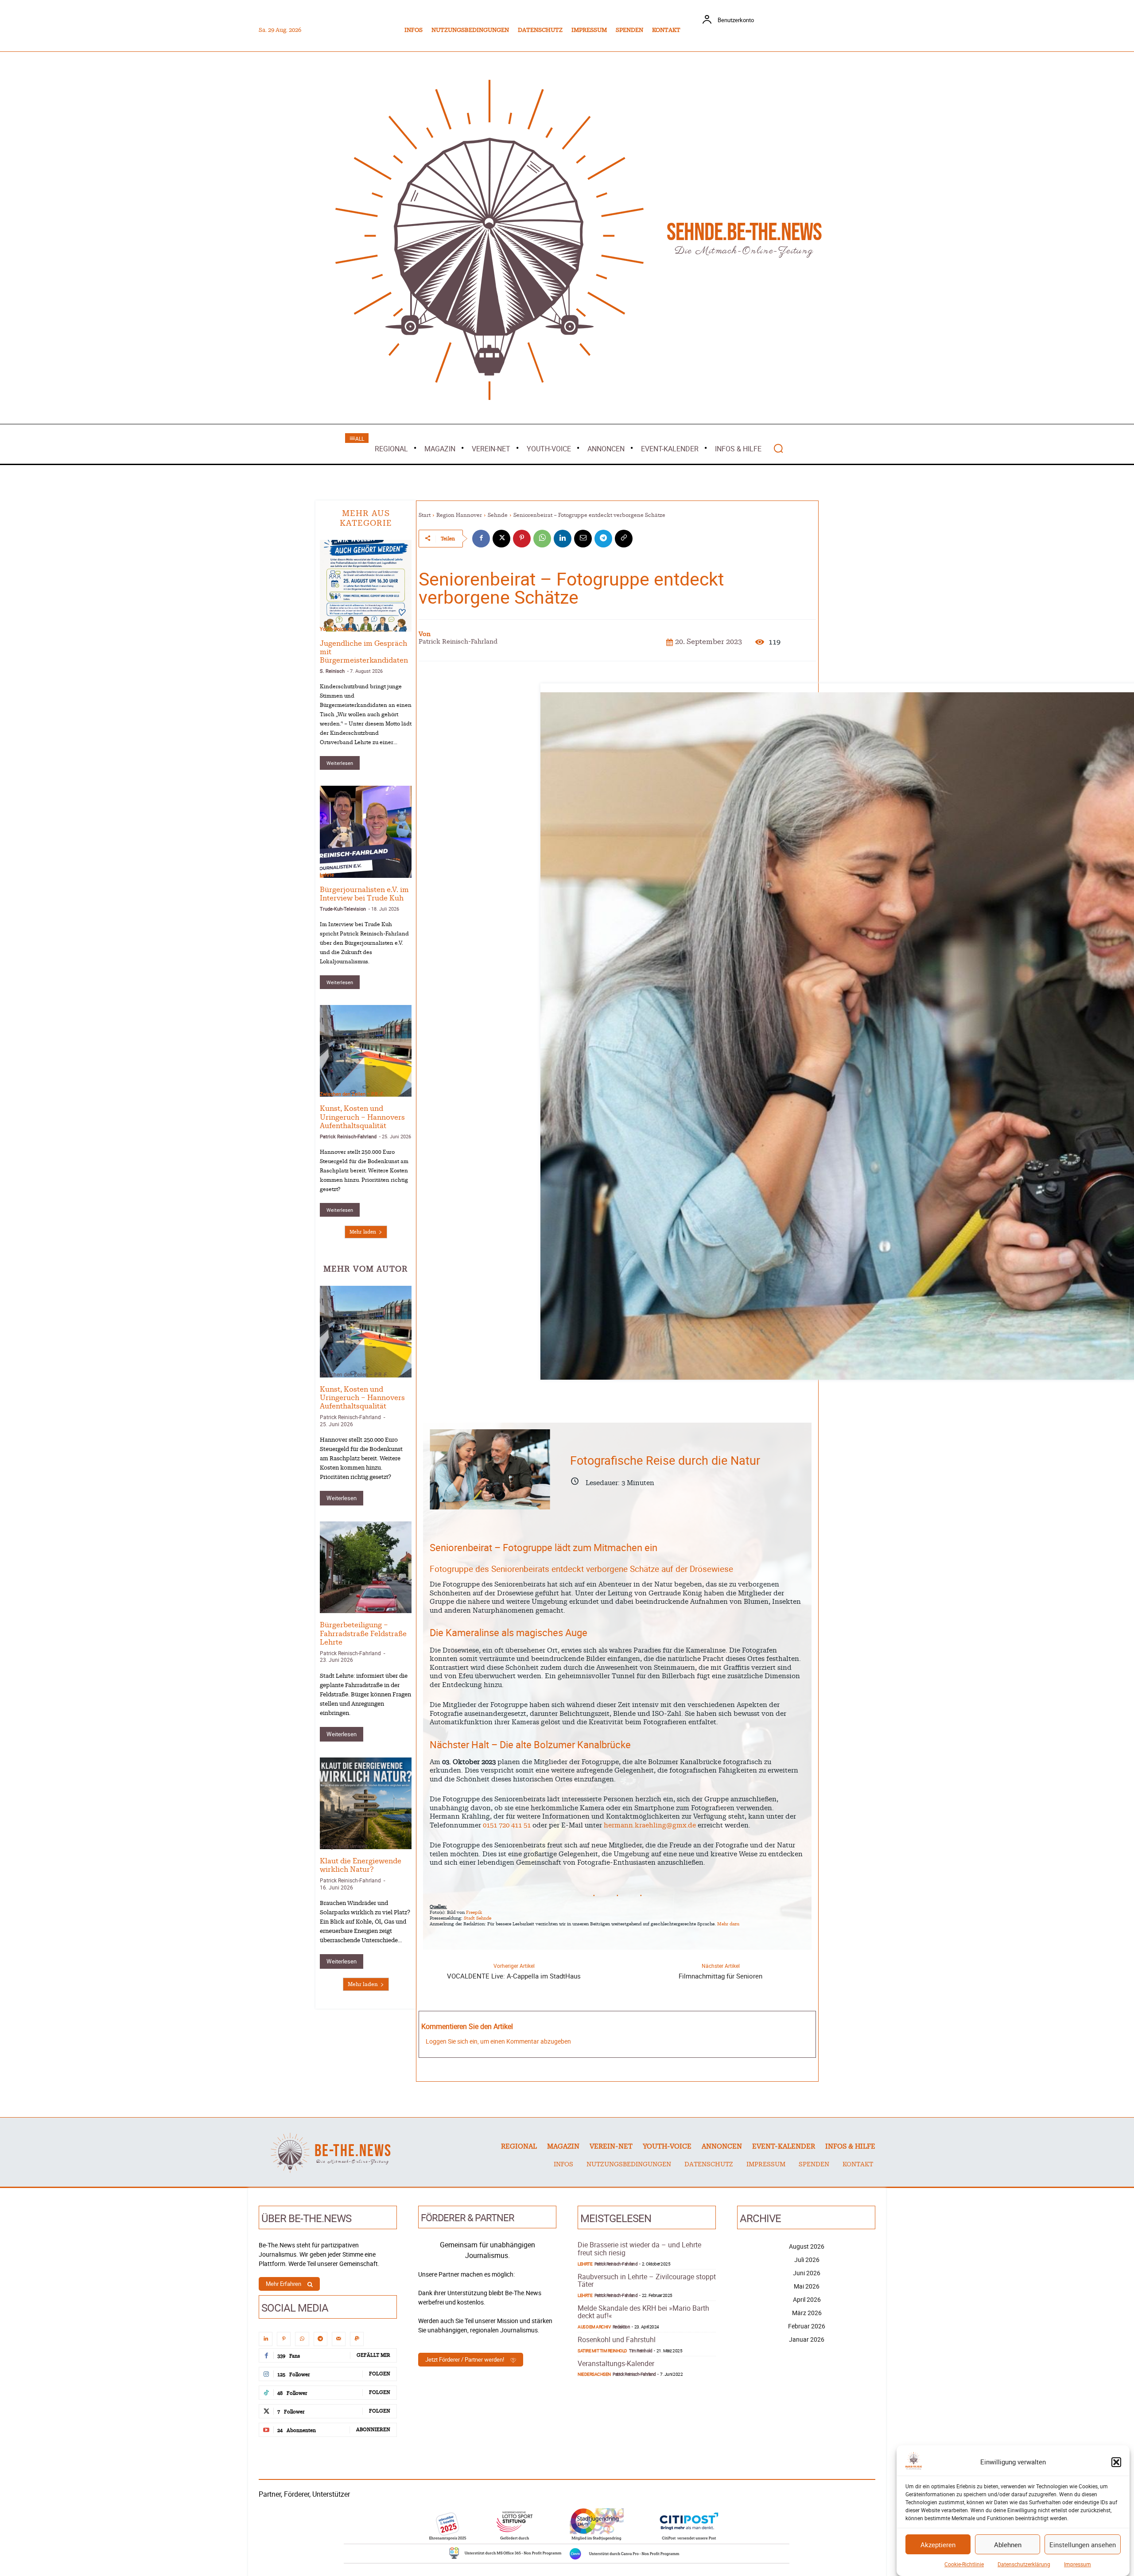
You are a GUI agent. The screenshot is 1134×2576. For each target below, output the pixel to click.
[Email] (583, 539)
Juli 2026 (807, 2260)
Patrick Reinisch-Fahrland (348, 1136)
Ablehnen (1008, 2545)
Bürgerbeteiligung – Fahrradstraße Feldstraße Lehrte (363, 1633)
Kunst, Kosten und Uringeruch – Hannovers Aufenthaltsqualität (362, 1117)
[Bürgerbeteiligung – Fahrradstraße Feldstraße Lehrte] (366, 1567)
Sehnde (498, 515)
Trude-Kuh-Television (343, 909)
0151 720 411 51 (507, 1825)
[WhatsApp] (542, 539)
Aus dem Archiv (594, 2327)
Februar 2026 (807, 2326)
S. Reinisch (332, 671)
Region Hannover (459, 515)
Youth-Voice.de (336, 629)
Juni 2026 (807, 2273)
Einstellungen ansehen (1083, 2545)
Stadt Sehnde (478, 1918)
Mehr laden (363, 1232)
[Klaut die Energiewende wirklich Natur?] (366, 1803)
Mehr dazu (728, 1924)
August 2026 (807, 2246)
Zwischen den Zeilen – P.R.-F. (352, 1094)
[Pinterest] (522, 539)
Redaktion (621, 2327)
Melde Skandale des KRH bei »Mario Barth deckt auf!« (643, 2312)
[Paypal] (357, 2339)
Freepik (474, 1913)
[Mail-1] (339, 2339)
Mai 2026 (807, 2286)
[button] (1116, 2462)
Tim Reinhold (641, 2351)
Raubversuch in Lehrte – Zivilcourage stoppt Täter (647, 2281)
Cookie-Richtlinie (964, 2564)
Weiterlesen (340, 763)
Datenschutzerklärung (1024, 2564)
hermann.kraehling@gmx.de (650, 1825)
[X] (501, 539)
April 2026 (807, 2299)
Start (425, 515)
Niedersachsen (594, 2374)
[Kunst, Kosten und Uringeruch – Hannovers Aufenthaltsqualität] (366, 1051)
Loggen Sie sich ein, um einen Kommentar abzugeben (498, 2041)
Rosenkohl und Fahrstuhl (617, 2339)
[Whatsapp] (302, 2339)
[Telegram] (603, 539)
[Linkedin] (563, 539)
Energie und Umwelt (344, 1846)
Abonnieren (373, 2430)
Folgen (380, 2374)
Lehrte (327, 875)
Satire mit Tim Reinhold (602, 2351)
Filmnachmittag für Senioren (720, 1976)
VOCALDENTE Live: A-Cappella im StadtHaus (514, 1976)
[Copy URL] (624, 539)
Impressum (1078, 2564)
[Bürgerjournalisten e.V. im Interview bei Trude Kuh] (366, 832)
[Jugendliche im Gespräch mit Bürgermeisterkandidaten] (366, 586)
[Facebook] (481, 539)
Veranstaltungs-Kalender (616, 2363)
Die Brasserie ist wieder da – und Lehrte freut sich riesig (639, 2249)
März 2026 (807, 2313)
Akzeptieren (938, 2545)
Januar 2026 (807, 2339)
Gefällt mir (373, 2355)
